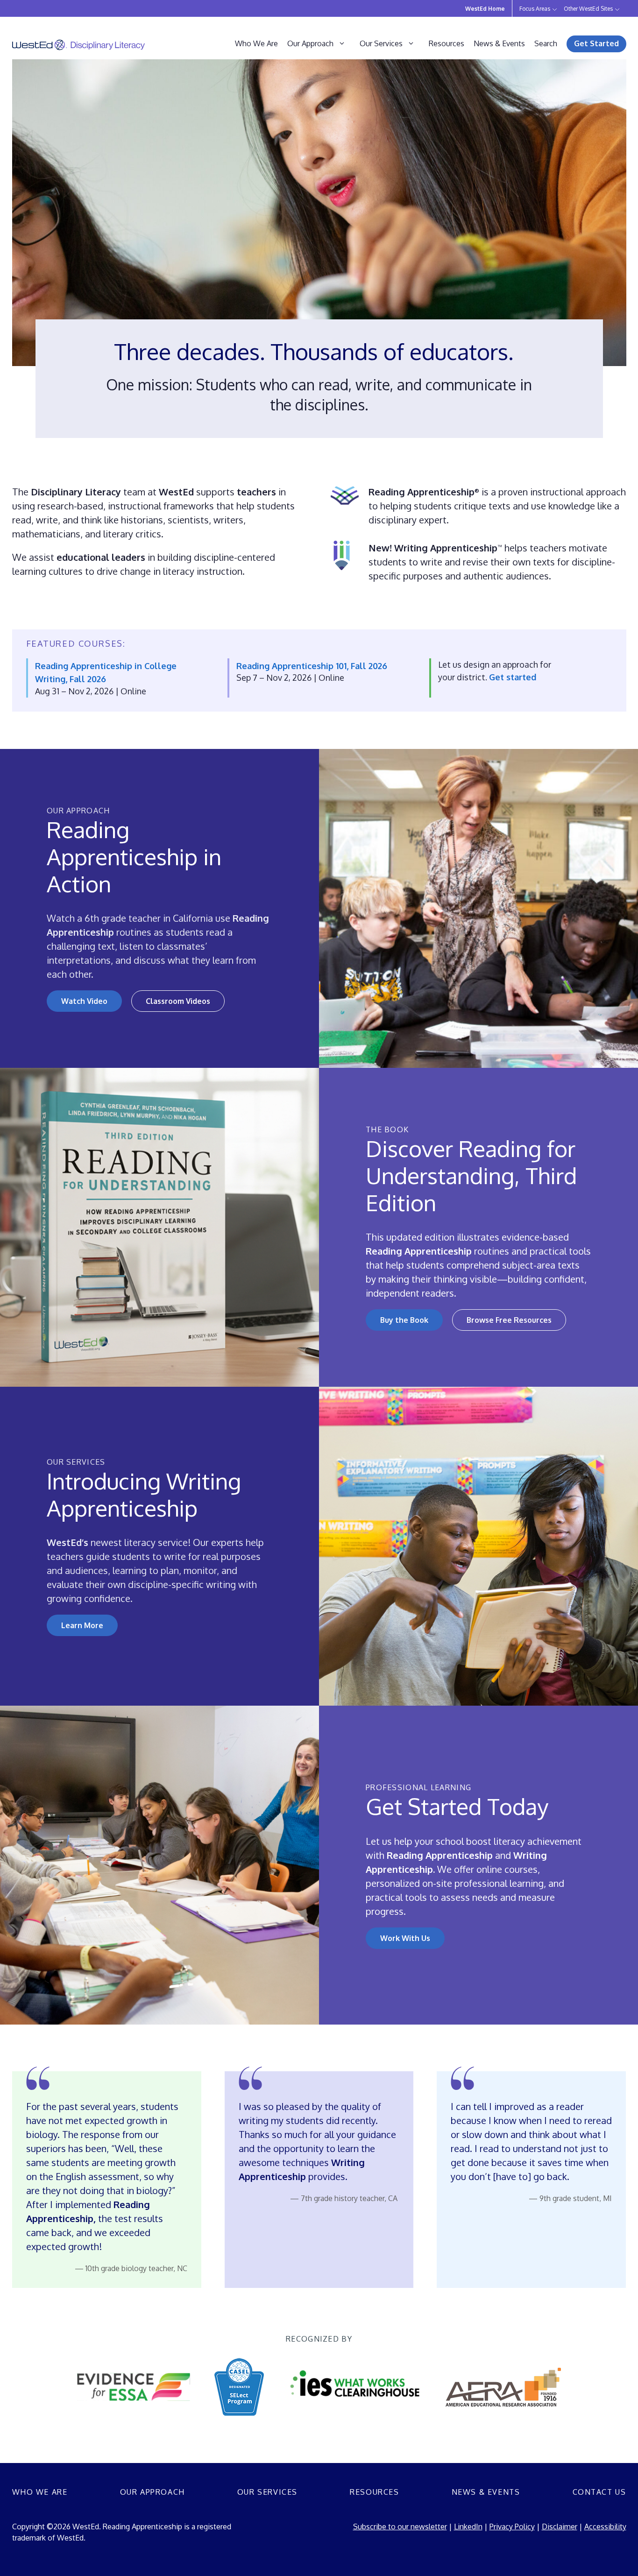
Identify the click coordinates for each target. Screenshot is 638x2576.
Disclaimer (560, 2527)
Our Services (267, 2492)
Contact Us (599, 2492)
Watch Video (84, 1001)
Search (546, 43)
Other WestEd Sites (588, 9)
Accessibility (605, 2527)
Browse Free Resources (509, 1320)
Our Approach (152, 2492)
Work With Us (405, 1938)
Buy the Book (404, 1320)
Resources (447, 43)
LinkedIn (468, 2527)
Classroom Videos (178, 1001)
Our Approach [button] (310, 43)
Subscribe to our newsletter (400, 2527)
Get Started (596, 43)
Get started (513, 677)
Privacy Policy (512, 2527)
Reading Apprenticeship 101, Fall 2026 (312, 666)
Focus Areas (535, 9)
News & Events (499, 43)
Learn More (82, 1625)
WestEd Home (485, 9)
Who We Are (256, 43)
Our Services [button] (381, 43)
